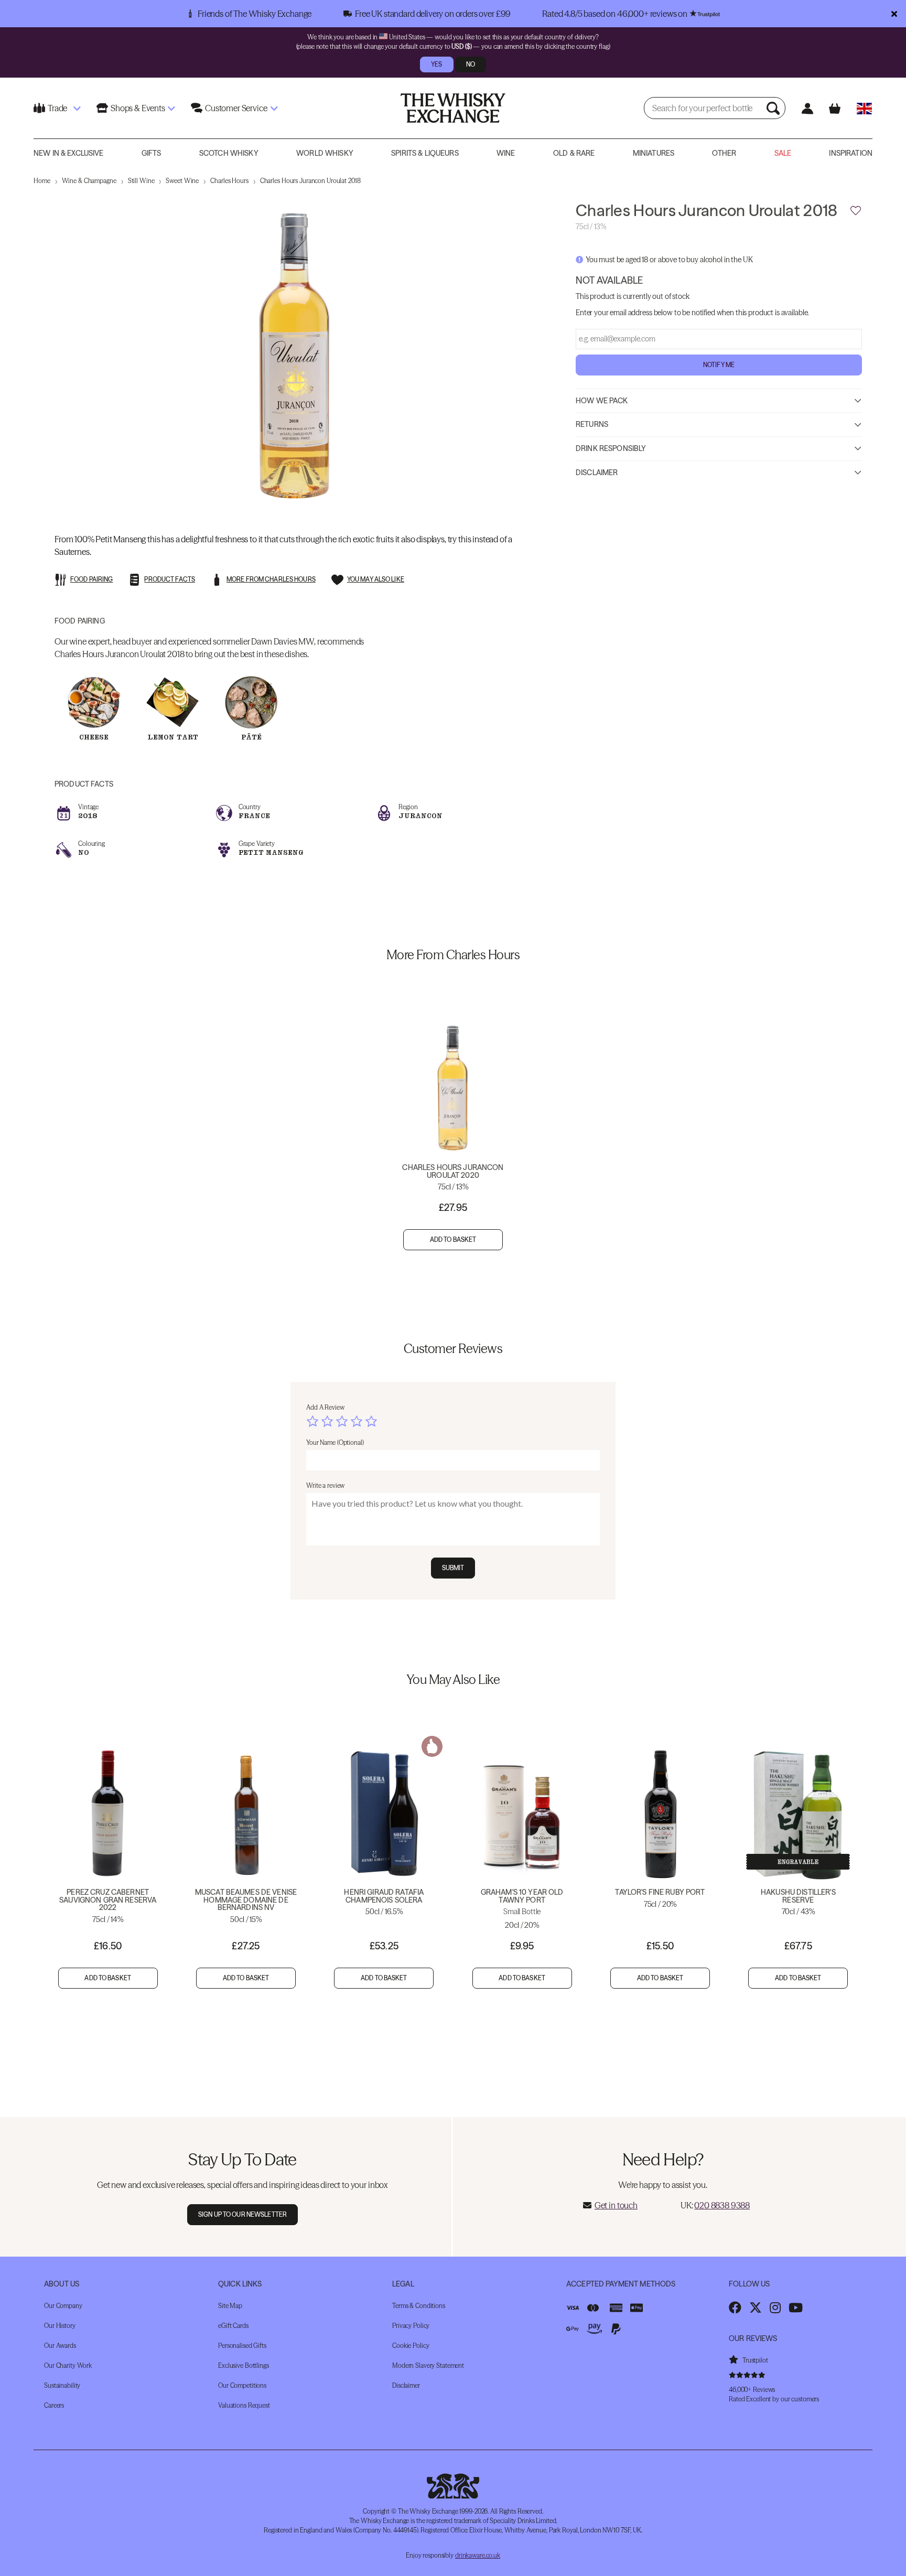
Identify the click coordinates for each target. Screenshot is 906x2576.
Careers (54, 2405)
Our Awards (60, 2346)
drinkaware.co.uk (478, 2555)
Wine (506, 153)
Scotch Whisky (229, 153)
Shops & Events (138, 108)
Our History (60, 2326)
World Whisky (325, 153)
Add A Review (325, 1407)
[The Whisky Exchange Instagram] (775, 2307)
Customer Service (236, 108)
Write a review (325, 1485)
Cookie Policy (411, 2346)
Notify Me (719, 364)
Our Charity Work (68, 2365)
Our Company (63, 2306)
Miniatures (654, 153)
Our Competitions (242, 2385)
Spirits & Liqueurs (425, 153)
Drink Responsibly (611, 448)
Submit (453, 1568)
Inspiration (851, 153)
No (471, 64)
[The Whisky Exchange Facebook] (735, 2307)
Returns (592, 424)
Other (724, 153)
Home (42, 181)
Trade (57, 108)
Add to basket (453, 1239)
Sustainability (62, 2385)
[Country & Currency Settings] (864, 108)
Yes (436, 64)
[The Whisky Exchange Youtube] (796, 2307)
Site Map (230, 2306)
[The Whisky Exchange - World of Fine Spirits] (453, 108)
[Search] (774, 108)
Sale (783, 153)
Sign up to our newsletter (242, 2214)
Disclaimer (597, 472)
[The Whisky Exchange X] (756, 2307)
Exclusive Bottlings (244, 2365)
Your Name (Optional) (335, 1442)
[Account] (807, 108)
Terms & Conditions (419, 2306)
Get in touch (616, 2205)
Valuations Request (244, 2405)
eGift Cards (233, 2326)
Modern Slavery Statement (428, 2365)
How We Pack (602, 400)
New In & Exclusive (69, 153)
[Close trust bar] (894, 14)
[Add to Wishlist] (856, 211)
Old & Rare (574, 153)
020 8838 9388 (722, 2205)
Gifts (152, 153)
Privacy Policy (411, 2326)
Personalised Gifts (242, 2346)
